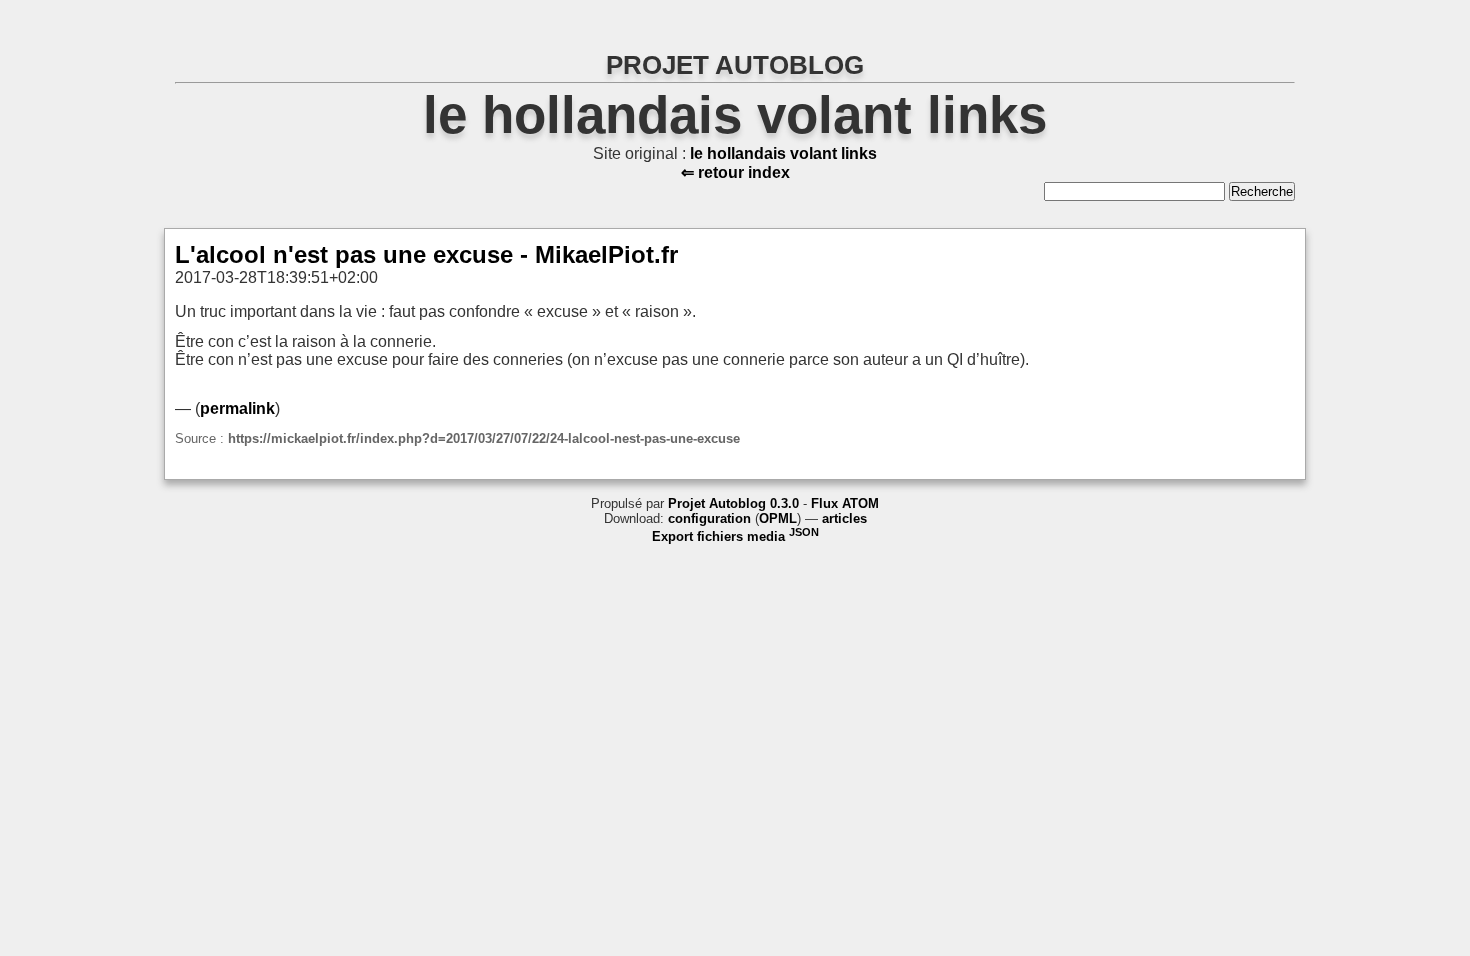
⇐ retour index (735, 172)
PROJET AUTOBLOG (735, 65)
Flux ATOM (845, 503)
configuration (709, 518)
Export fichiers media (735, 536)
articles (844, 518)
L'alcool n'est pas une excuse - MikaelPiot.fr (426, 254)
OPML (778, 518)
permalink (237, 408)
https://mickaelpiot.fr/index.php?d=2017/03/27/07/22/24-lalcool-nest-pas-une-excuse (484, 438)
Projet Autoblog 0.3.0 (733, 503)
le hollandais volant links (735, 114)
